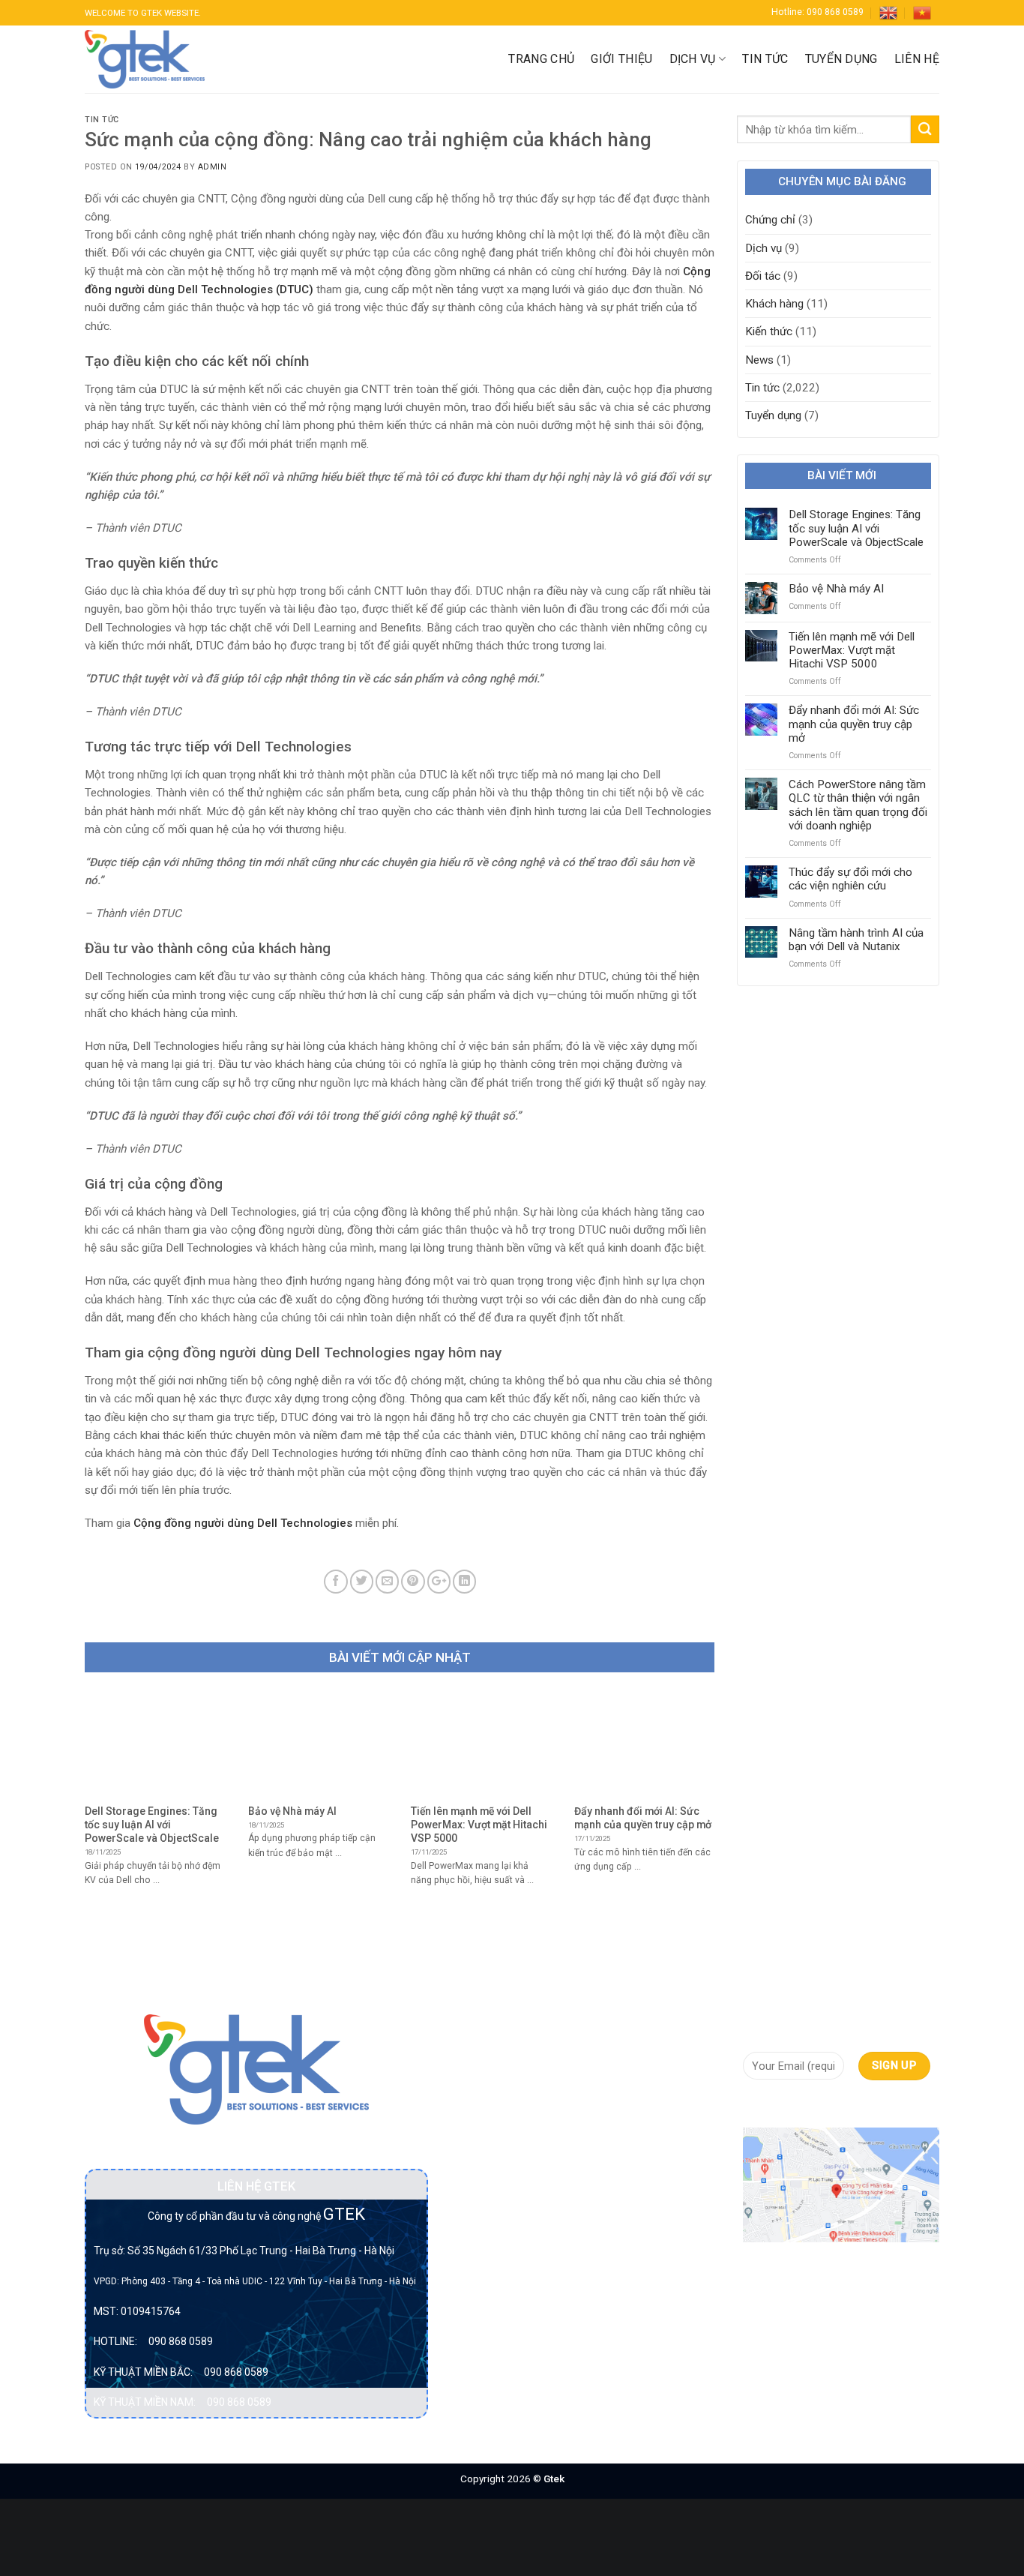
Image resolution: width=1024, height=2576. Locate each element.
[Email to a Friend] (387, 1581)
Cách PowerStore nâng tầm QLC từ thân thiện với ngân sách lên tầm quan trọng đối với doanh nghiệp (858, 805)
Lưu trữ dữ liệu (490, 2231)
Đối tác (763, 276)
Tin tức (765, 59)
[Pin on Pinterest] (413, 1581)
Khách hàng (774, 304)
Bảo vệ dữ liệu (489, 2077)
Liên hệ (917, 59)
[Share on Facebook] (335, 1581)
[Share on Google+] (439, 1581)
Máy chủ (475, 2258)
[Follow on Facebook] (755, 2106)
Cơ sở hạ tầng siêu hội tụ (501, 2140)
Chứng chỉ (770, 220)
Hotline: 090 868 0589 (817, 12)
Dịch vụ (693, 59)
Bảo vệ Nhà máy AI (836, 589)
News (759, 360)
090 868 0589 (181, 2341)
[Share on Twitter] (362, 1581)
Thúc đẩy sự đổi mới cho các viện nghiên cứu (850, 879)
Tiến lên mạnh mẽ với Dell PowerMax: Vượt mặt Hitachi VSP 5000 (852, 650)
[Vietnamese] (922, 13)
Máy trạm (478, 2286)
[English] (888, 13)
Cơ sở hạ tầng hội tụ (505, 2104)
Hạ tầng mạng (489, 2204)
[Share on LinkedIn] (464, 1581)
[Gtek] (145, 59)
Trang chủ (541, 59)
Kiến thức (769, 331)
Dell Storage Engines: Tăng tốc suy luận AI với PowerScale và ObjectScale (856, 528)
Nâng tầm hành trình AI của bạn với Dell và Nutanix (856, 940)
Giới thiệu (621, 59)
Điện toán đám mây (503, 2176)
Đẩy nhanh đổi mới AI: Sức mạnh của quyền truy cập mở (854, 724)
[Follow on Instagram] (781, 2106)
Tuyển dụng (841, 59)
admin (213, 167)
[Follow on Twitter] (807, 2106)
